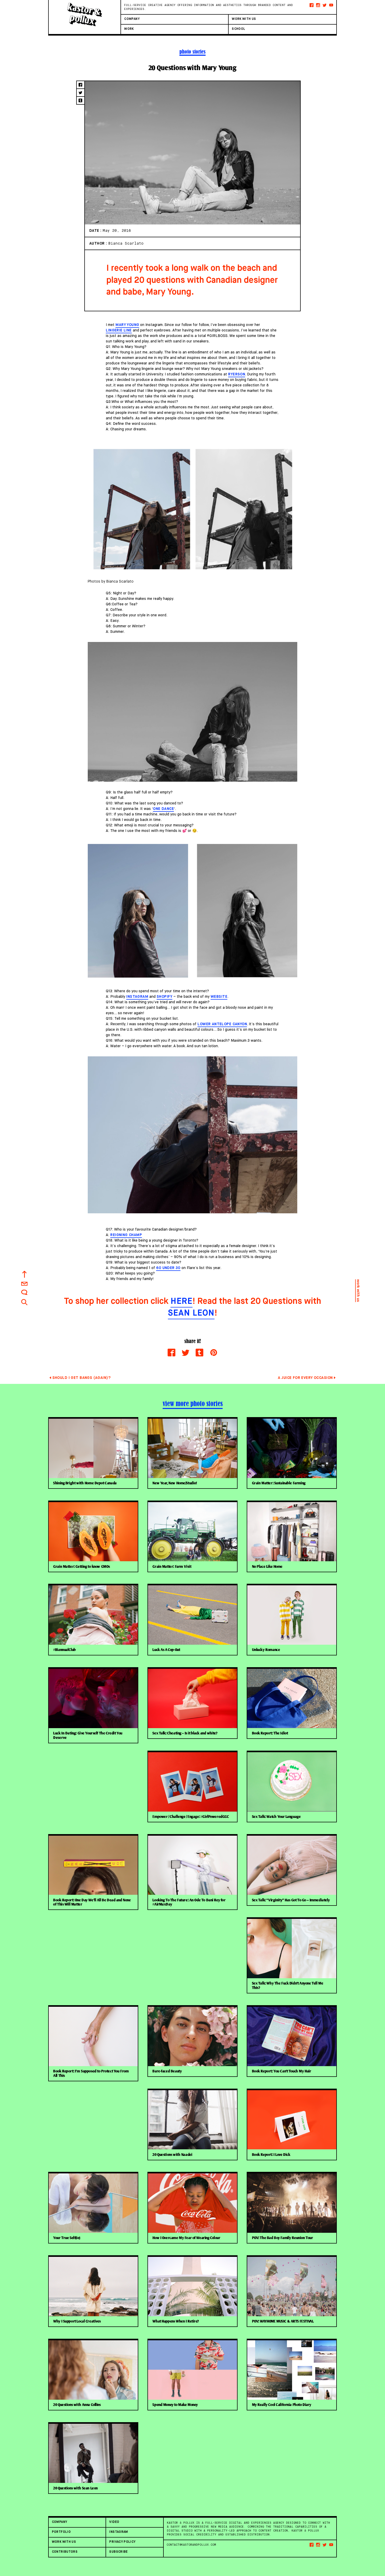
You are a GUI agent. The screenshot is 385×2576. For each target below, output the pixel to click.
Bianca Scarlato (126, 243)
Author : (99, 244)
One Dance (163, 809)
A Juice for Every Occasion (305, 1378)
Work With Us (244, 19)
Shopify (164, 997)
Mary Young (127, 325)
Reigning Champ (126, 1235)
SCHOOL (238, 29)
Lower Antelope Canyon (222, 1024)
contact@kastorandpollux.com (191, 2545)
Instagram (137, 997)
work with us (358, 1291)
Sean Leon (191, 1313)
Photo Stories (192, 52)
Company (132, 19)
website (219, 997)
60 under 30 (168, 1268)
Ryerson (237, 374)
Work (129, 29)
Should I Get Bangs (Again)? (81, 1378)
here (182, 1301)
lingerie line (119, 330)
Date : (96, 231)
